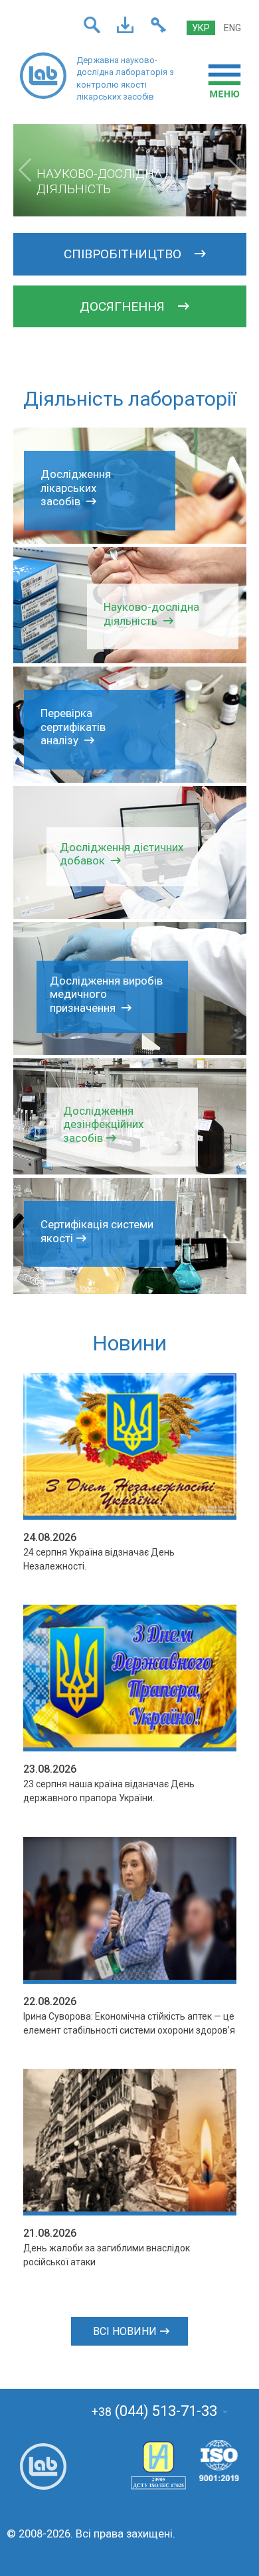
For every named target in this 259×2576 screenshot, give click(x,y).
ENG (232, 28)
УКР (201, 28)
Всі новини (125, 2331)
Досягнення (124, 306)
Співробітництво (124, 254)
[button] (25, 170)
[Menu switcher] (224, 81)
